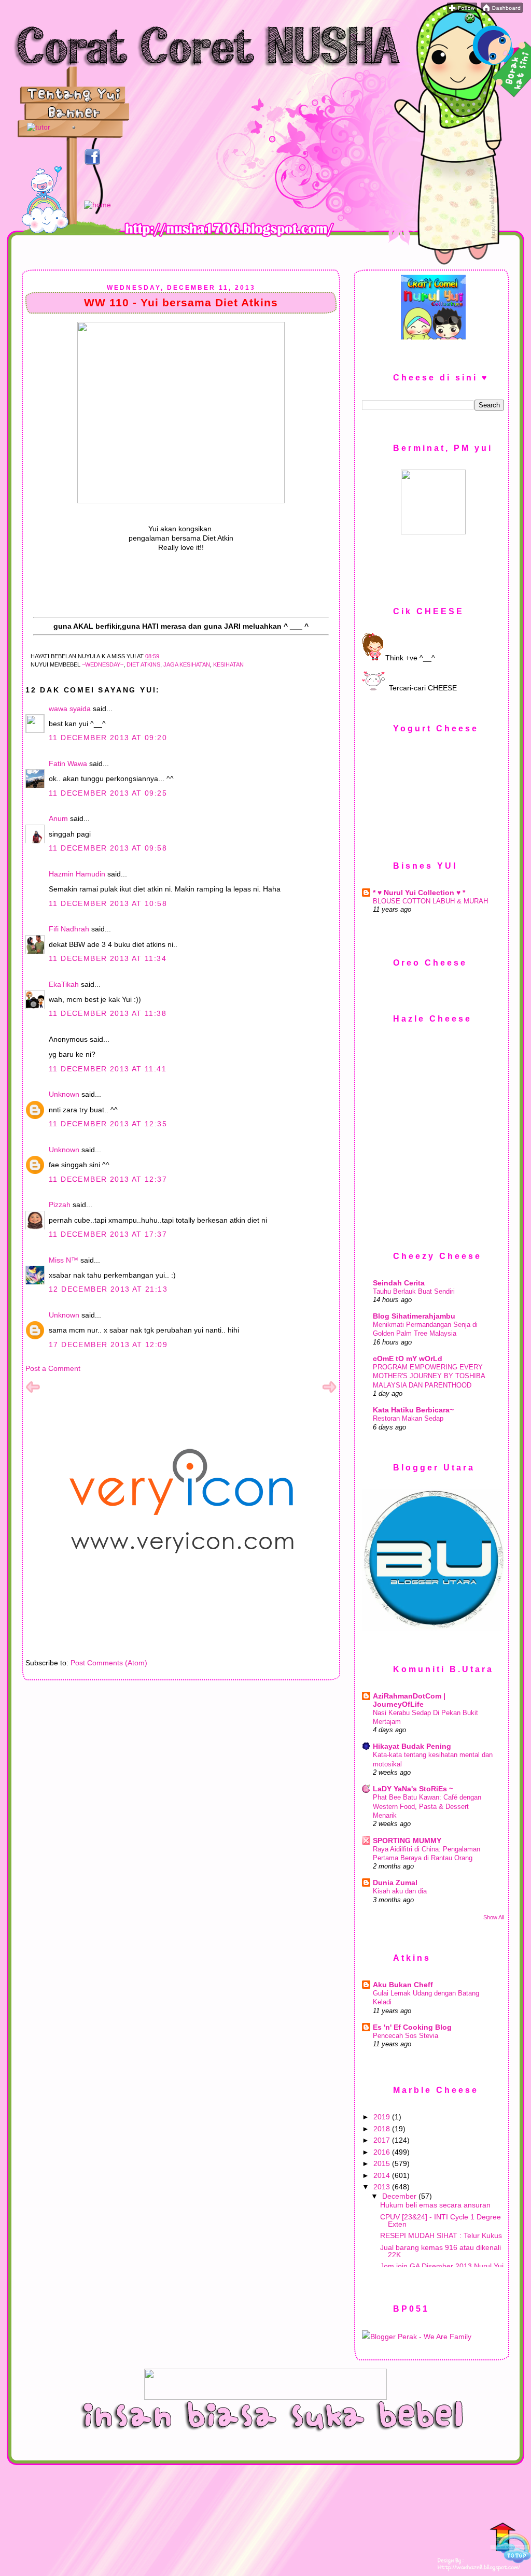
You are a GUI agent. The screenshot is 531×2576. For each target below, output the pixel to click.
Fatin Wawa (68, 763)
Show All (494, 1917)
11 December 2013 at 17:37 (108, 1234)
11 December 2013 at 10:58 (108, 903)
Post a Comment (53, 1368)
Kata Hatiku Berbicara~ (413, 1410)
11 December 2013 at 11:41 (108, 1069)
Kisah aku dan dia (400, 1891)
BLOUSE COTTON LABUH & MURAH (430, 901)
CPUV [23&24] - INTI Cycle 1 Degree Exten (441, 2220)
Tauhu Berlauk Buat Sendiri (414, 1291)
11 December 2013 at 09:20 (108, 738)
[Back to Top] (510, 2544)
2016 (383, 2152)
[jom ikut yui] (462, 10)
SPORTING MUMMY (407, 1841)
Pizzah (60, 1205)
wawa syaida (70, 709)
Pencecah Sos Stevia (406, 2036)
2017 (383, 2140)
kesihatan (228, 664)
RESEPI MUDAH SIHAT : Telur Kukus (441, 2235)
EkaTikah (64, 984)
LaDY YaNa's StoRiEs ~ (413, 1789)
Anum (58, 818)
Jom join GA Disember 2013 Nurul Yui (442, 2266)
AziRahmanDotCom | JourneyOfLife (409, 1700)
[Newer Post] (33, 1392)
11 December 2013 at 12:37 (108, 1179)
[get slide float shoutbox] (470, 21)
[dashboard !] (502, 10)
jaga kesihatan (187, 664)
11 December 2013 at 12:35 (108, 1124)
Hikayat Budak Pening (412, 1746)
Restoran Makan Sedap (408, 1418)
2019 (383, 2117)
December (400, 2196)
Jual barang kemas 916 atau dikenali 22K (441, 2251)
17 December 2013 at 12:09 (108, 1344)
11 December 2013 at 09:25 (108, 793)
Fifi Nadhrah (69, 929)
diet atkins (143, 664)
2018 (383, 2129)
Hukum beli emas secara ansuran (435, 2205)
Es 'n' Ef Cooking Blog (412, 2027)
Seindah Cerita (399, 1283)
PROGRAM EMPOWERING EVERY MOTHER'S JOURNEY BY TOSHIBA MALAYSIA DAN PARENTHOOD (429, 1376)
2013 (383, 2187)
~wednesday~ (103, 664)
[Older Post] (329, 1392)
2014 (383, 2175)
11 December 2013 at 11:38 (108, 1013)
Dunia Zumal (395, 1883)
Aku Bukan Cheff (403, 1985)
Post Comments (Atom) (109, 1663)
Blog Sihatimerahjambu (414, 1316)
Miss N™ (64, 1260)
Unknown (64, 1094)
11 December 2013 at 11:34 (108, 958)
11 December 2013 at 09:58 (108, 848)
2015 (383, 2163)
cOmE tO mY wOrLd (408, 1358)
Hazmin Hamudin (77, 874)
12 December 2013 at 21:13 (108, 1289)
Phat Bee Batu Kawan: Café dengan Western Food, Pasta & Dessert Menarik (427, 1806)
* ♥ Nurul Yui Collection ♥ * (419, 893)
